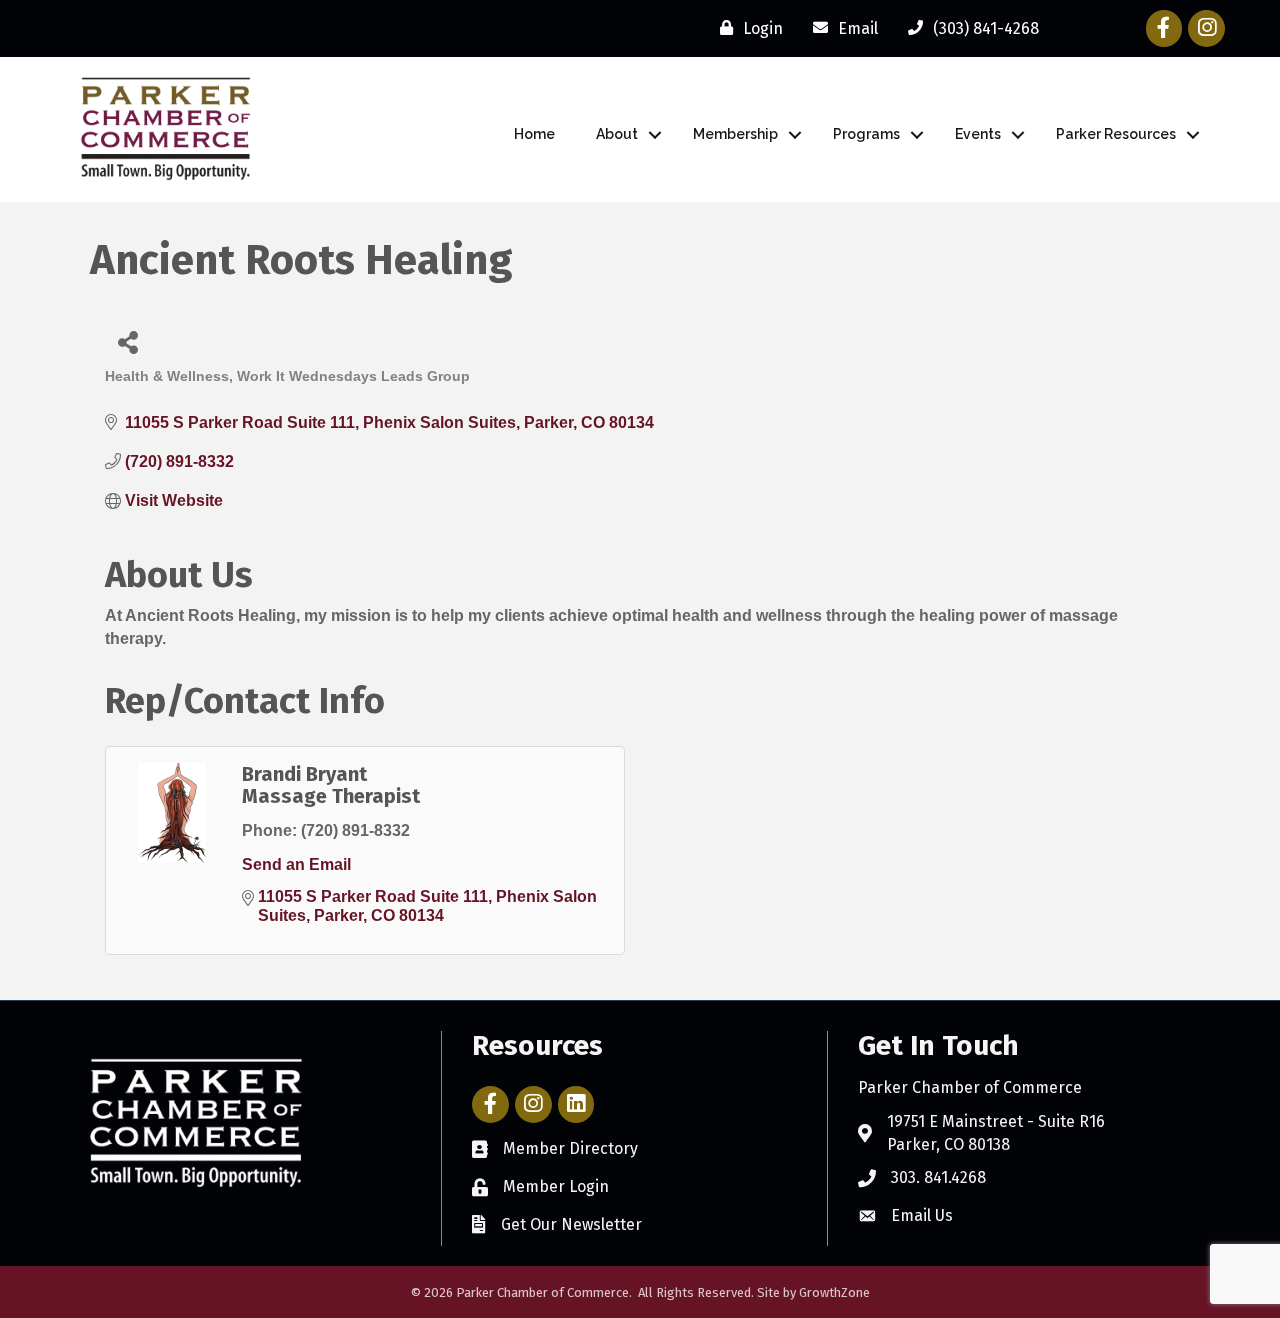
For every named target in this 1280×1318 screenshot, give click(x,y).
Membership (735, 134)
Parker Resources (1116, 134)
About (617, 134)
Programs (866, 134)
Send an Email (296, 864)
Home (534, 134)
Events (978, 134)
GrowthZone (834, 1292)
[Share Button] (127, 341)
